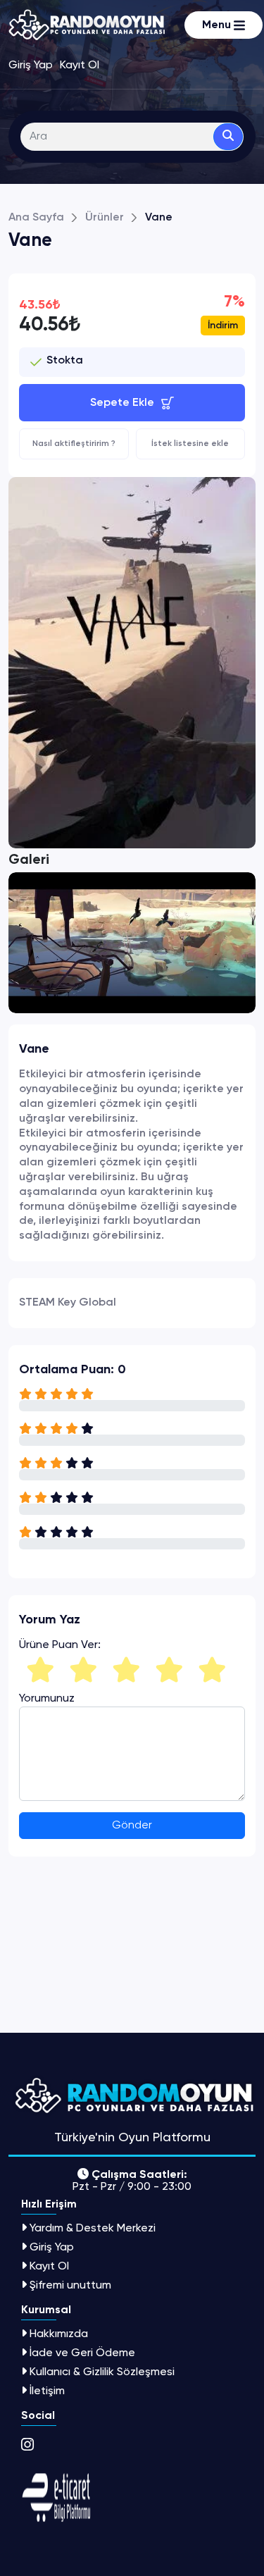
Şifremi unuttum (70, 2285)
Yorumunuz (47, 1698)
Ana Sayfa (36, 218)
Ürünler (105, 218)
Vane (159, 218)
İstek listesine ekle (190, 444)
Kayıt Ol (49, 2266)
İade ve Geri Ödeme (82, 2352)
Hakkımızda (59, 2333)
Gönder (132, 1826)
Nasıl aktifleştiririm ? (74, 444)
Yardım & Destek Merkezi (93, 2228)
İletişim (47, 2390)
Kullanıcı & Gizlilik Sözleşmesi (102, 2371)
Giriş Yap (52, 2247)
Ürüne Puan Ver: (60, 1645)
